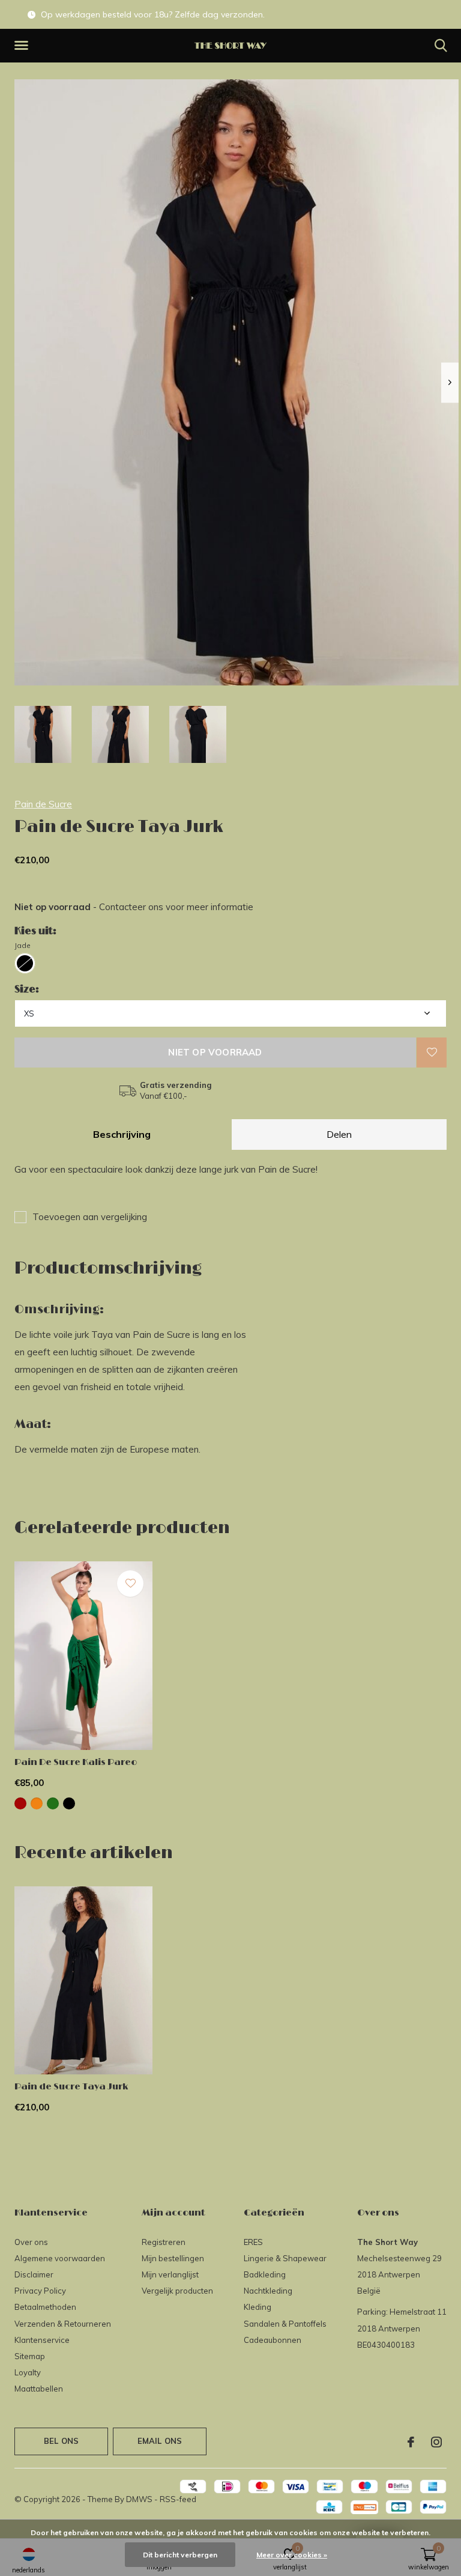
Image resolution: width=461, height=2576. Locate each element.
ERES (253, 2242)
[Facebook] (411, 2442)
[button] (23, 46)
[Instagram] (436, 2442)
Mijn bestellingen (173, 2258)
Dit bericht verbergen (180, 2555)
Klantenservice (42, 2340)
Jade (23, 945)
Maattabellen (39, 2389)
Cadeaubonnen (273, 2340)
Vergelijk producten (177, 2291)
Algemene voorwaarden (60, 2258)
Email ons (160, 2441)
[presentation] (450, 382)
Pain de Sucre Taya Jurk (71, 2087)
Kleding (258, 2307)
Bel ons (61, 2441)
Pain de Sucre (43, 804)
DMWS (139, 2499)
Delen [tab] (339, 1134)
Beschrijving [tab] (122, 1134)
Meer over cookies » (292, 2555)
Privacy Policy (40, 2291)
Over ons (31, 2242)
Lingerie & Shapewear (285, 2258)
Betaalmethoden (45, 2307)
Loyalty (28, 2372)
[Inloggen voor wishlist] (432, 1053)
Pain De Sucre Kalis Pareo (76, 1762)
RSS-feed (178, 2499)
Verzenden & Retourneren (63, 2324)
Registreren (164, 2242)
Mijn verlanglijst (170, 2274)
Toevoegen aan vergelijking (90, 1217)
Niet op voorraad (215, 1052)
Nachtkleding (268, 2291)
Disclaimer (34, 2274)
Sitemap (30, 2356)
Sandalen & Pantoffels (285, 2324)
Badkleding (265, 2274)
